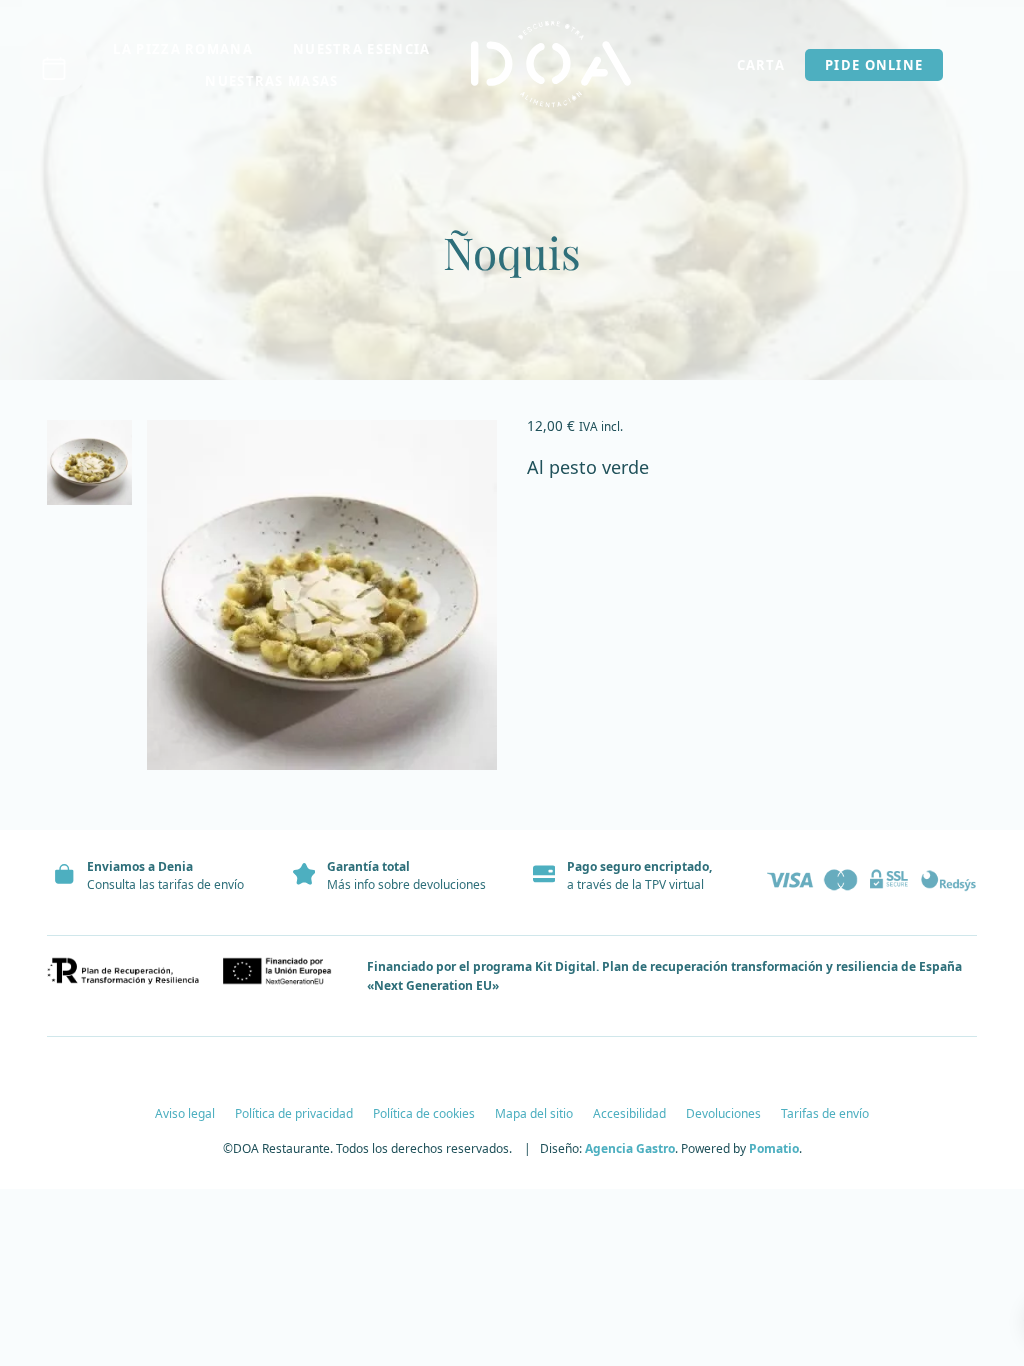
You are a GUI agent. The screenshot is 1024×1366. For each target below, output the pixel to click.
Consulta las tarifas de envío (165, 884)
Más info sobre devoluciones (406, 884)
